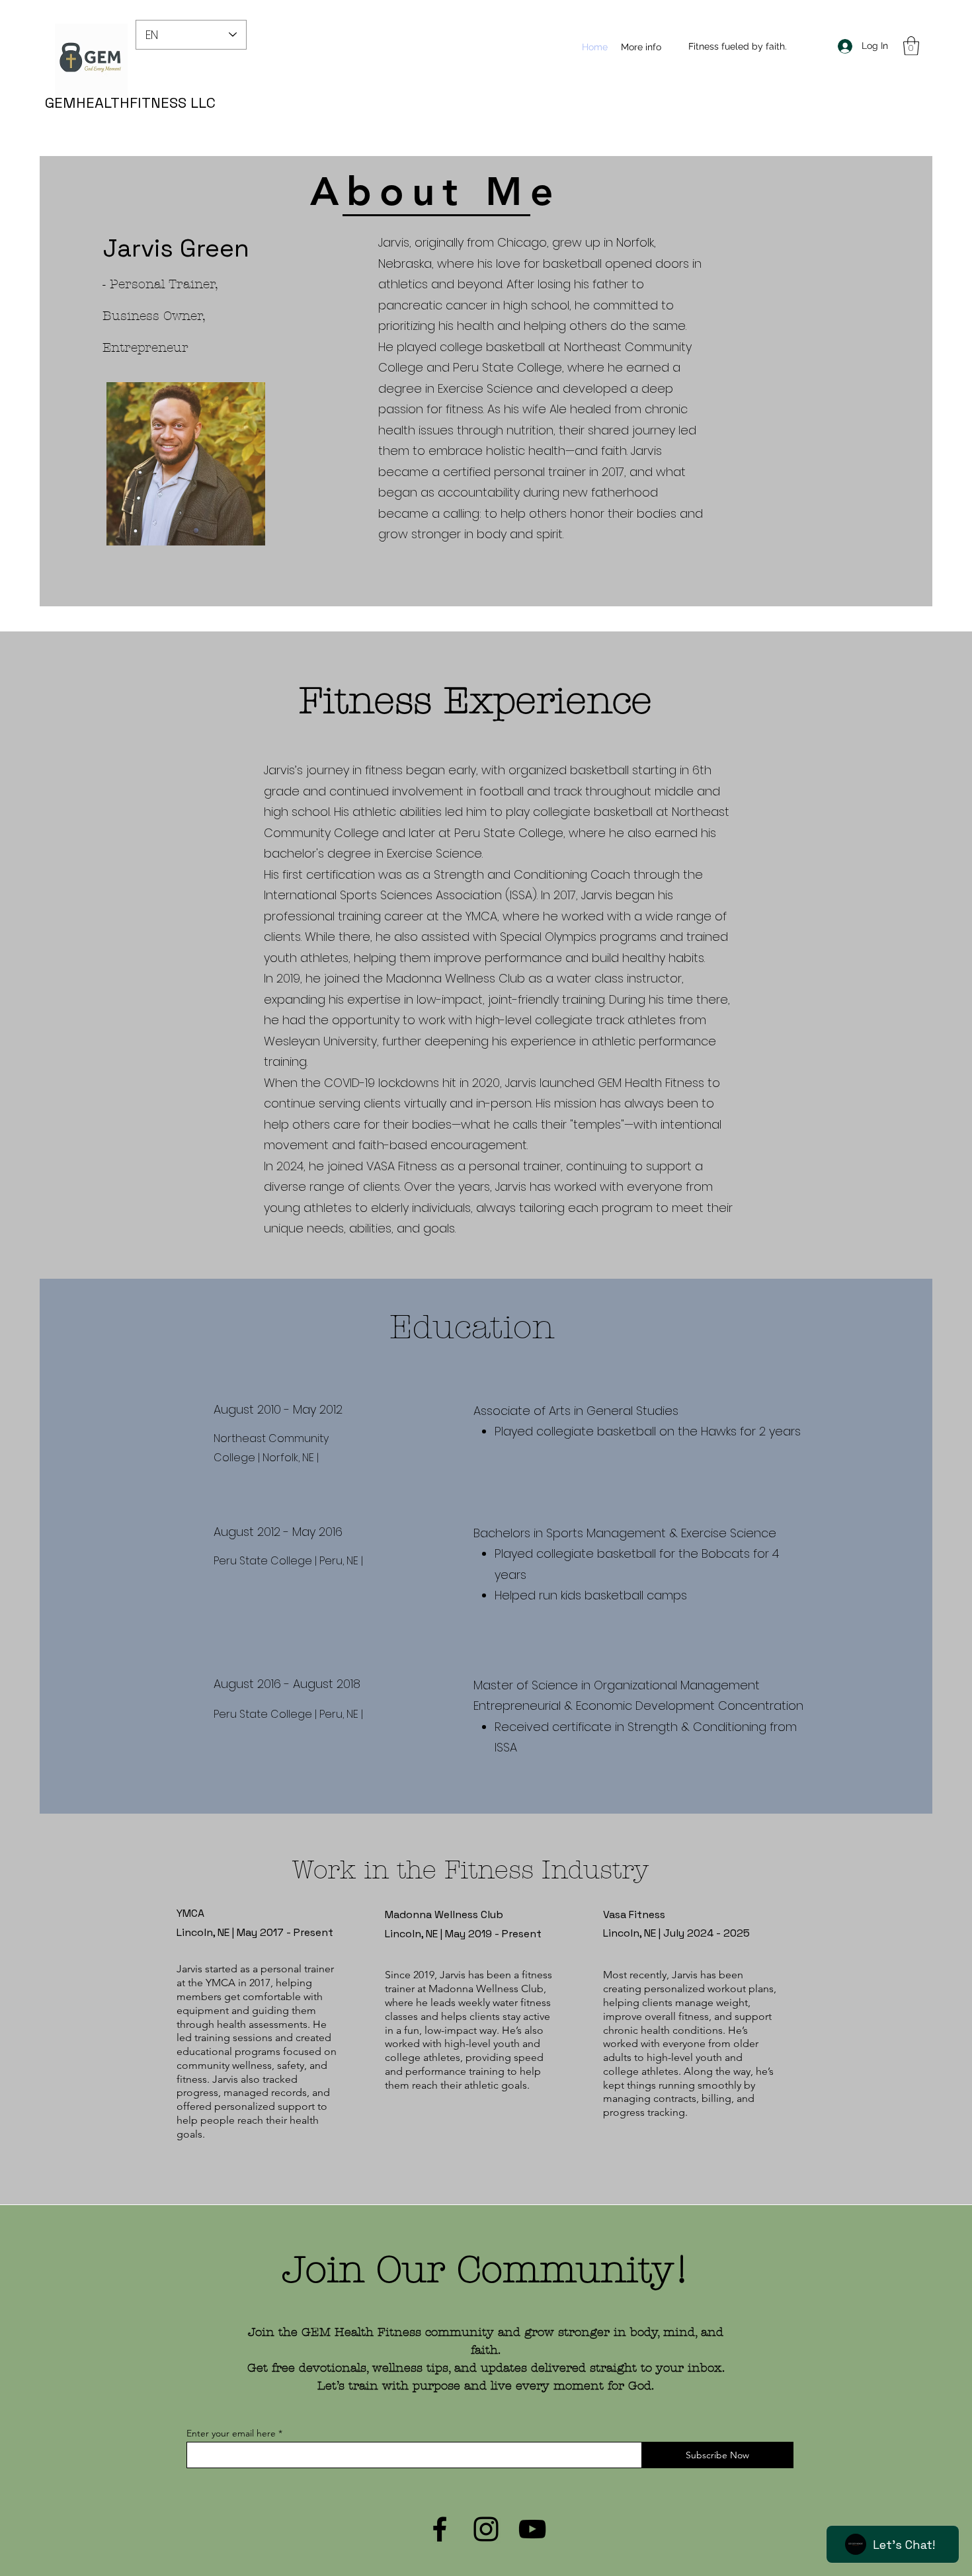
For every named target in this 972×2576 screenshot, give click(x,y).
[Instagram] (486, 2529)
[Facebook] (440, 2529)
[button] (911, 46)
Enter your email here (231, 2433)
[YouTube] (532, 2529)
